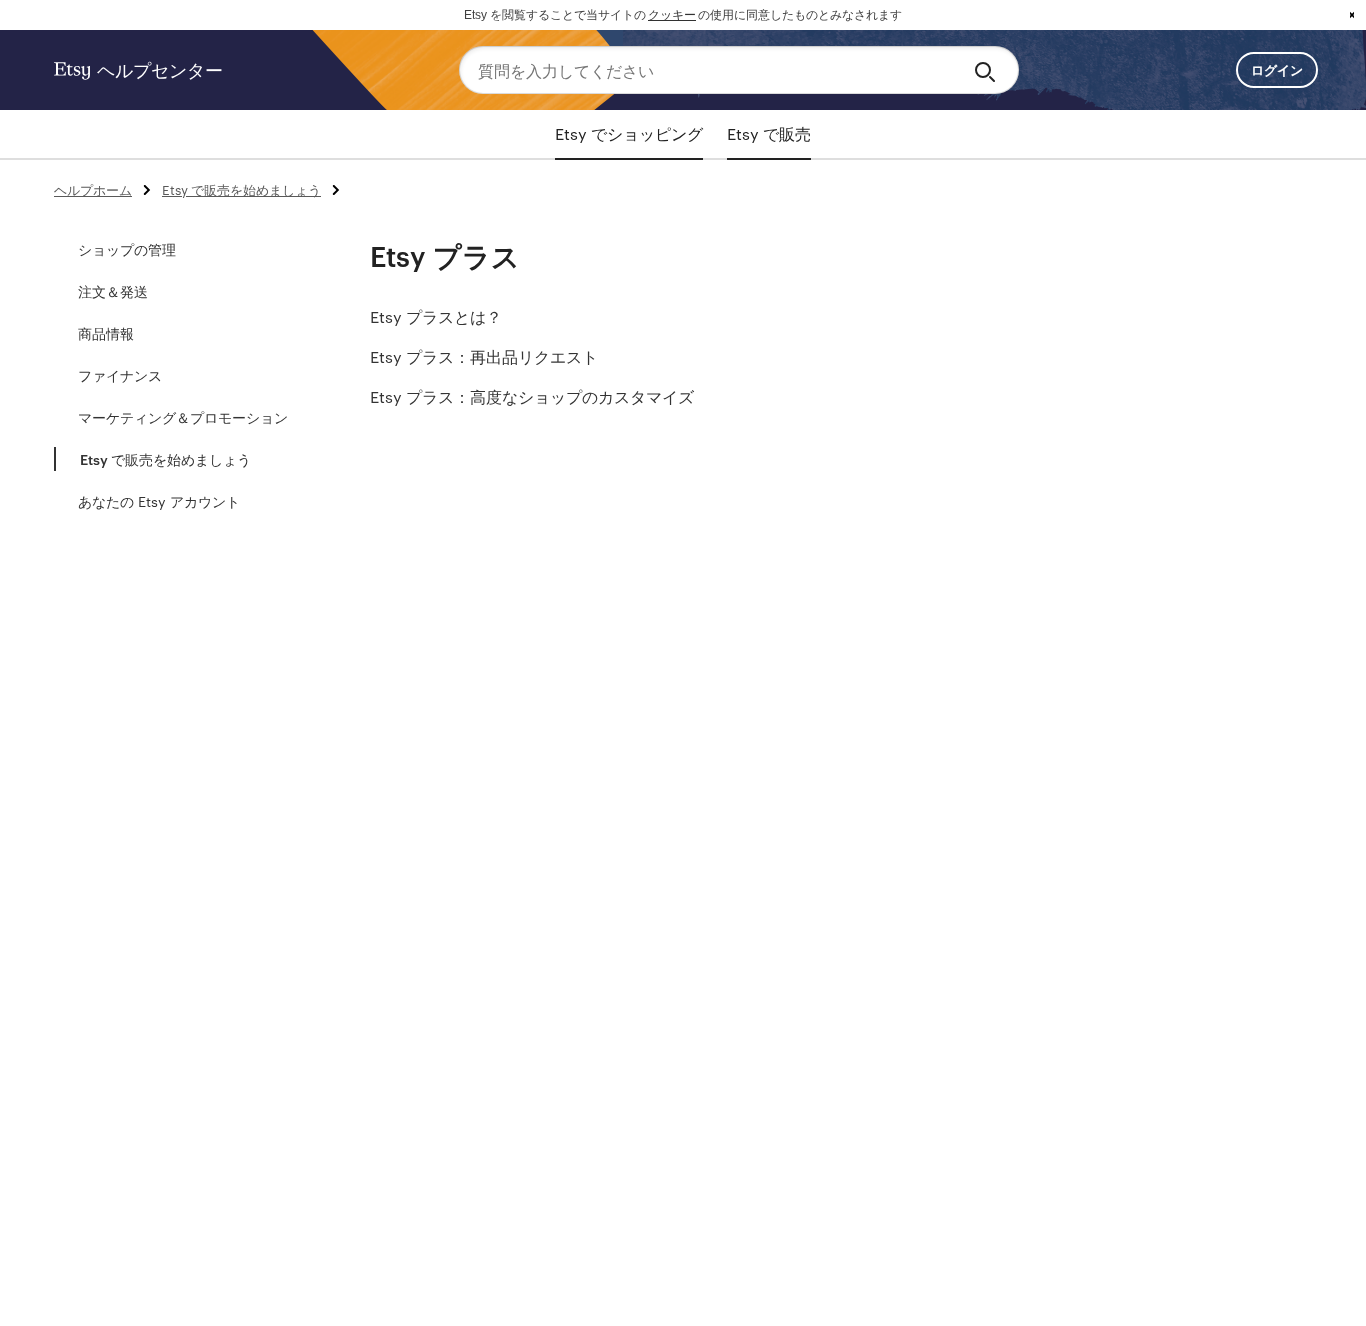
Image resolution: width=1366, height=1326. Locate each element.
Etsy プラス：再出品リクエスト (484, 356)
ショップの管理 (127, 249)
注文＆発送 (113, 291)
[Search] (988, 70)
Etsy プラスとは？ (436, 316)
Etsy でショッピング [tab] (629, 133)
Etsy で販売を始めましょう (241, 189)
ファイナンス (120, 375)
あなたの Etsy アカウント (159, 501)
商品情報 (106, 333)
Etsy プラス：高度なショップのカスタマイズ (532, 396)
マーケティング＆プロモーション (183, 417)
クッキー (672, 15)
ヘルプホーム (93, 189)
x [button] (1352, 15)
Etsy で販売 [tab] (769, 133)
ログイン (1277, 70)
